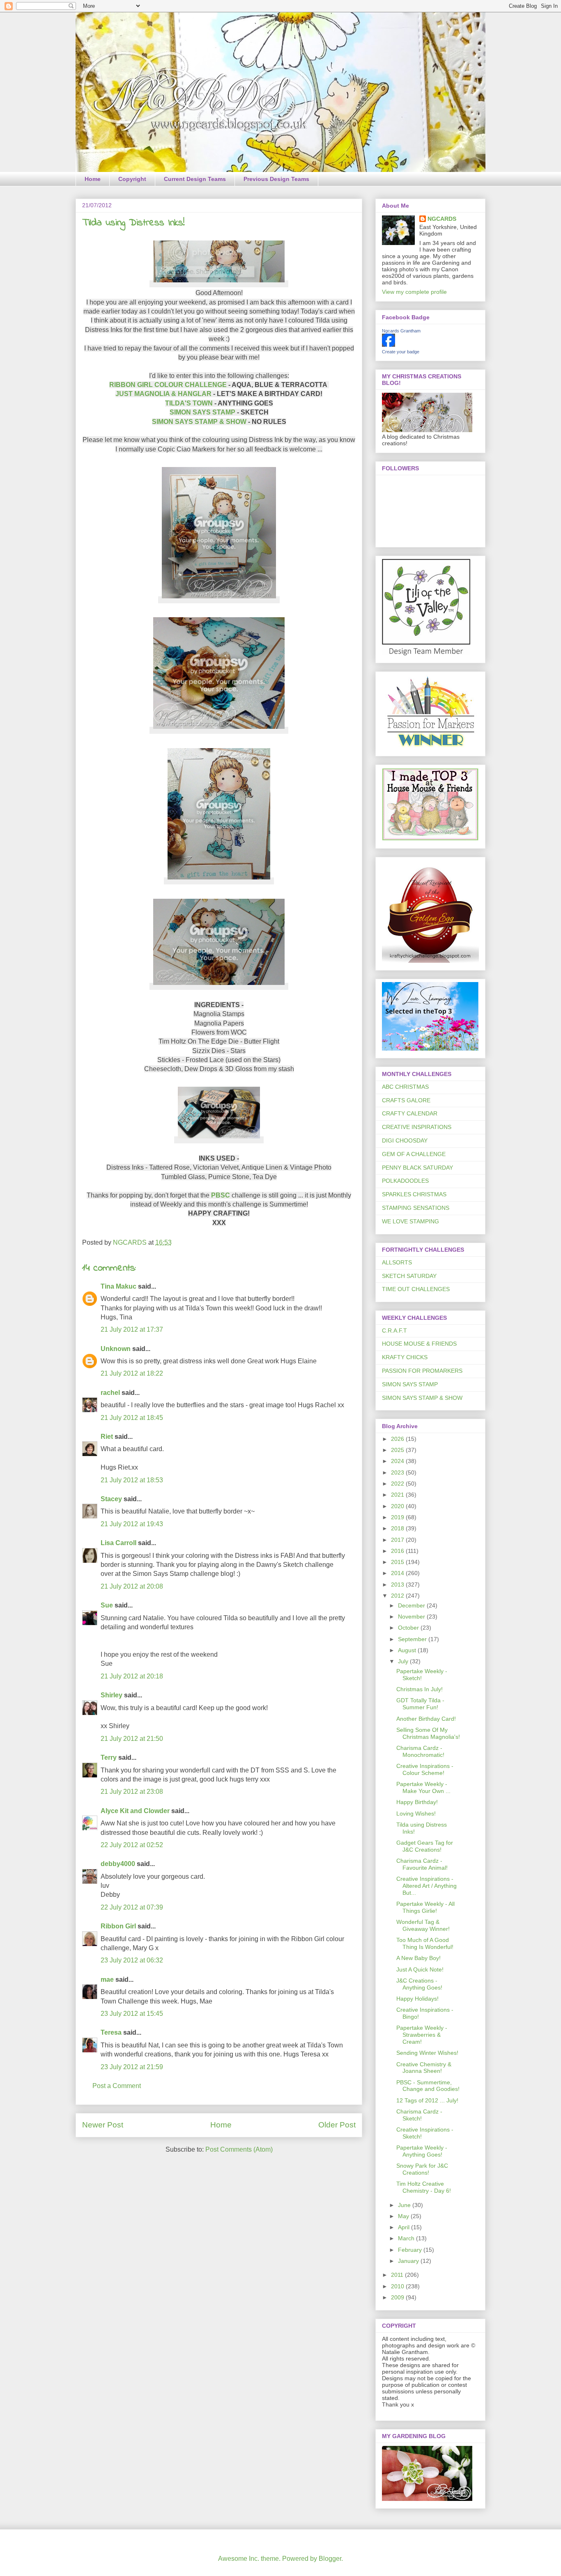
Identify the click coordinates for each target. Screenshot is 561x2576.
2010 (398, 2286)
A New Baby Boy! (418, 1958)
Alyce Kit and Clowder (135, 1811)
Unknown (116, 1349)
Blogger (330, 2559)
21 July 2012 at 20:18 (132, 1676)
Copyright (132, 179)
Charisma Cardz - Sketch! (419, 2115)
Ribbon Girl (118, 1926)
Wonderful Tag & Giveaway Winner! (423, 1925)
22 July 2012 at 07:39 (132, 1907)
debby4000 (118, 1864)
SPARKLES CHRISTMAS (414, 1194)
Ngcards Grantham (401, 331)
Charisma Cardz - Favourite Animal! (422, 1864)
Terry (109, 1757)
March (407, 2238)
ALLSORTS (397, 1262)
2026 (398, 1439)
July (404, 1661)
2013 (398, 1585)
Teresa (111, 2032)
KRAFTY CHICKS (405, 1357)
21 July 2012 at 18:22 (132, 1373)
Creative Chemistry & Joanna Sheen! (424, 2068)
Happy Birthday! (417, 1802)
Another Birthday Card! (426, 1719)
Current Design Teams (195, 179)
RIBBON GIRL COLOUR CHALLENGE (168, 385)
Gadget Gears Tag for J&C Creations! (425, 1846)
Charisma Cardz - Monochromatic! (420, 1751)
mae (107, 1980)
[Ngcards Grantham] (389, 345)
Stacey (111, 1499)
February (411, 2250)
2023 (398, 1472)
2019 (398, 1517)
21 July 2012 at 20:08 (132, 1586)
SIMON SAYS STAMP (202, 412)
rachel (110, 1393)
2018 (398, 1528)
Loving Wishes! (416, 1814)
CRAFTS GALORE (406, 1100)
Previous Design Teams (276, 179)
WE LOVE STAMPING (410, 1221)
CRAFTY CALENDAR (410, 1113)
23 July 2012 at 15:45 (132, 2014)
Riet (107, 1437)
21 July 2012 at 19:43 (132, 1524)
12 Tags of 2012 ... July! (427, 2100)
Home (93, 179)
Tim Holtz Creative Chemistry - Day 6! (424, 2187)
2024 (398, 1461)
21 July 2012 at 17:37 (132, 1329)
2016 (398, 1551)
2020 (398, 1506)
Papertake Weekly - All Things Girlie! (425, 1907)
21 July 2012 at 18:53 (132, 1480)
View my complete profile (414, 292)
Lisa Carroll (118, 1543)
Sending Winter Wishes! (427, 2053)
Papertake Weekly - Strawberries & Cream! (422, 2035)
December (412, 1605)
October (409, 1628)
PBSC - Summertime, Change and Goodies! (428, 2086)
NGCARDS (442, 219)
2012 (398, 1596)
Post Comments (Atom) (239, 2149)
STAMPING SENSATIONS (416, 1208)
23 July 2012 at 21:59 (132, 2067)
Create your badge (401, 352)
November (412, 1617)
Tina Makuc (118, 1286)
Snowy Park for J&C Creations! (422, 2169)
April (405, 2227)
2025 (398, 1450)
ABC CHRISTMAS (405, 1087)
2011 (398, 2275)
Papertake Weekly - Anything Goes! (422, 2151)
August (408, 1650)
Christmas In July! (420, 1689)
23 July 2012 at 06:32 (132, 1960)
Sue (107, 1605)
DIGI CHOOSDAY (405, 1140)
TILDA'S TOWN (189, 403)
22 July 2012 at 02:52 (132, 1845)
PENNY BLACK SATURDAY (417, 1168)
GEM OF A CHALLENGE (414, 1154)
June (405, 2205)
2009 (398, 2297)
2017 (398, 1540)
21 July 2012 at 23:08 (132, 1792)
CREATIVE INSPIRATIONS (417, 1127)
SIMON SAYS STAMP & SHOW (199, 422)
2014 (398, 1573)
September (413, 1639)
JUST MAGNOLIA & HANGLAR (163, 394)
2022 (398, 1484)
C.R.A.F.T (394, 1330)
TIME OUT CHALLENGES (416, 1289)
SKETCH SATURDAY (409, 1276)
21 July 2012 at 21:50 (132, 1739)
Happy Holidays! (417, 1999)
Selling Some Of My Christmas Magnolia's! (428, 1733)
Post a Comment (117, 2086)
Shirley (112, 1695)
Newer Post (103, 2125)
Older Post (337, 2125)
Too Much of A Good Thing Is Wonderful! (425, 1943)
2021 (398, 1495)
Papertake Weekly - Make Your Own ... (423, 1787)
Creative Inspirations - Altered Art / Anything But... (426, 1886)
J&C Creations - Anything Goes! (419, 1984)
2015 (398, 1562)
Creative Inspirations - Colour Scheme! (425, 1769)
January (409, 2261)
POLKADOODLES (405, 1181)
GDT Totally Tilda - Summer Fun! (420, 1704)
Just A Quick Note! (420, 1969)
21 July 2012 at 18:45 (132, 1418)
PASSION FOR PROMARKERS (422, 1371)
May (404, 2216)
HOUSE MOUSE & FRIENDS (419, 1344)
